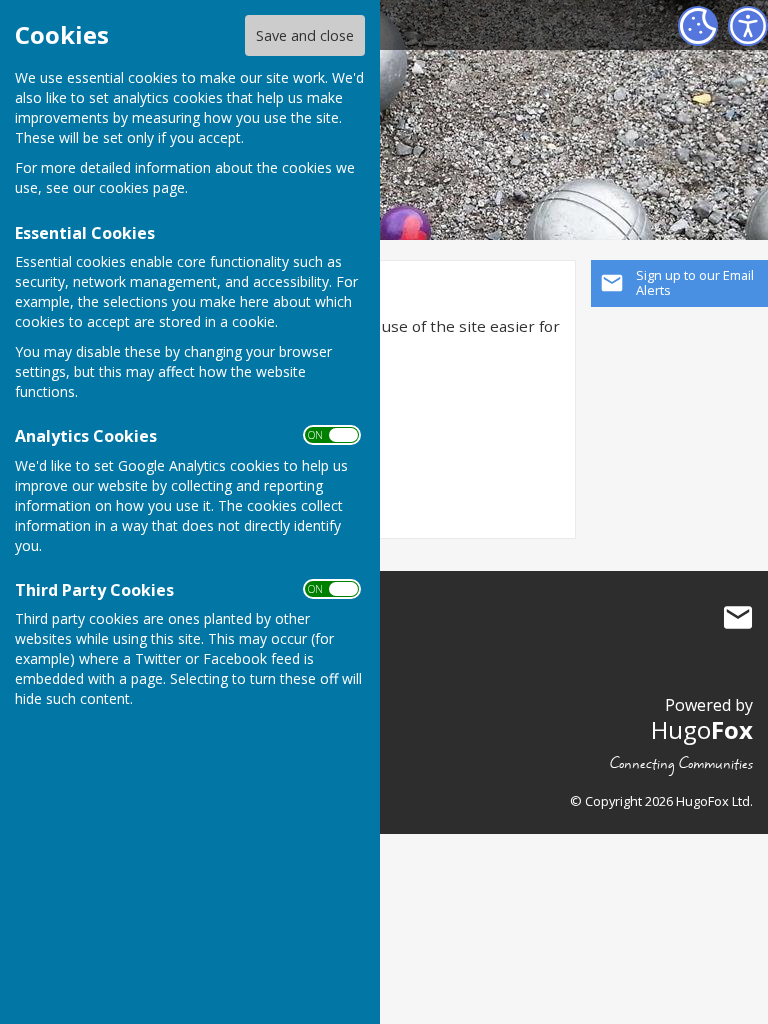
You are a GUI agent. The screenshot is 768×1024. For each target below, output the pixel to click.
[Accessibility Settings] (748, 26)
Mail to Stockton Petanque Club (738, 618)
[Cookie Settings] (698, 26)
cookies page (142, 187)
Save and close (305, 35)
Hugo (702, 729)
